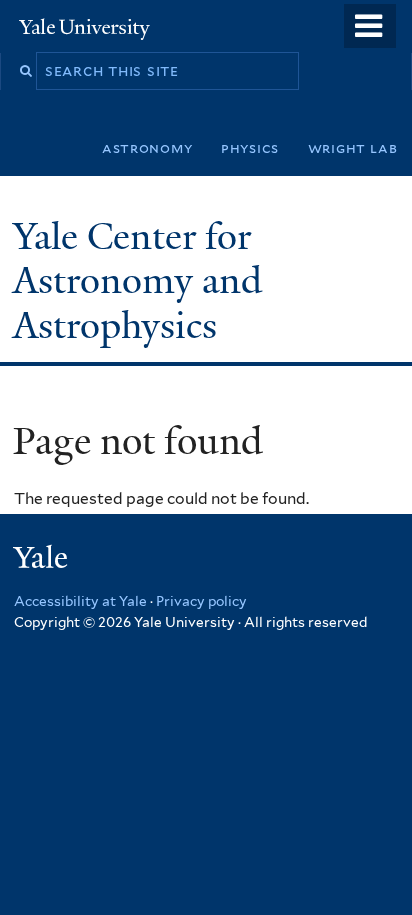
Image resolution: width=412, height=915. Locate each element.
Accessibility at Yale (80, 601)
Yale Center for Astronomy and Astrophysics (137, 281)
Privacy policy (201, 601)
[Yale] (43, 560)
